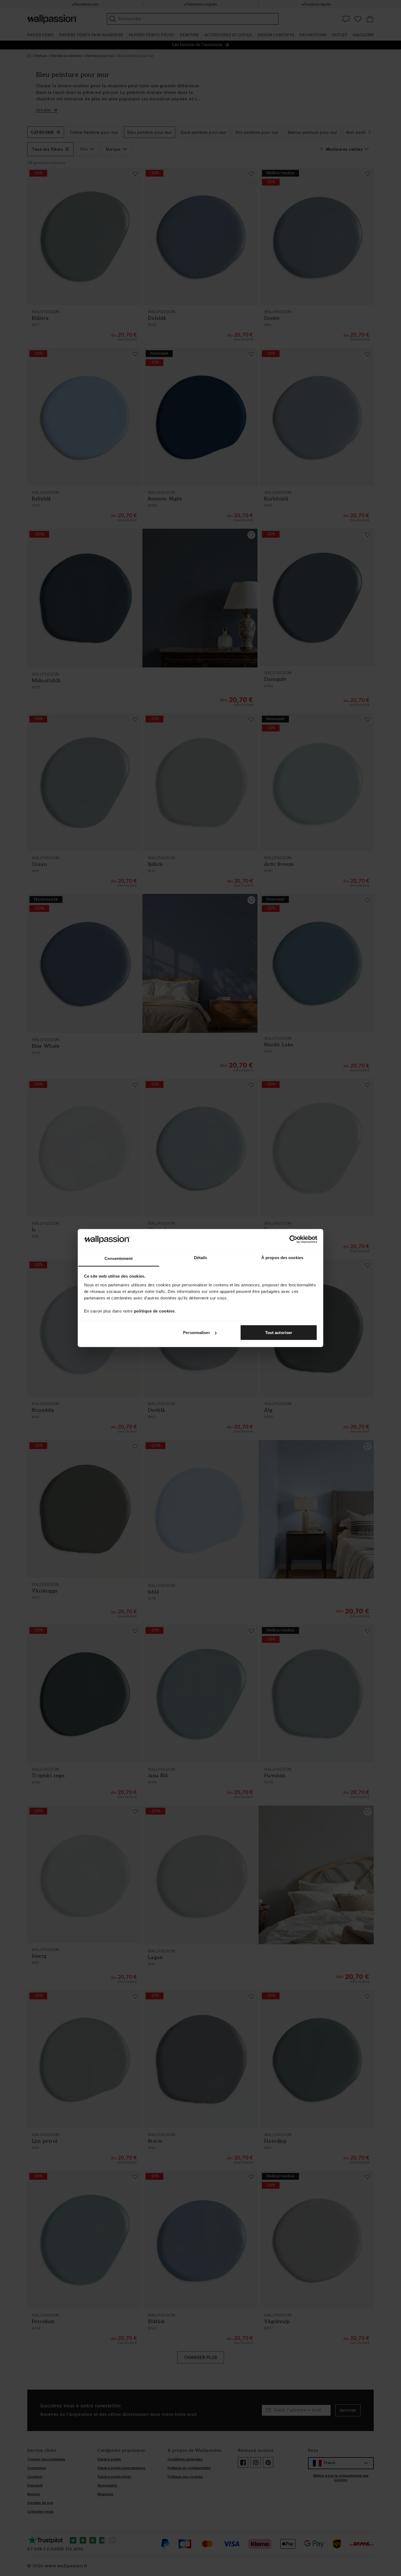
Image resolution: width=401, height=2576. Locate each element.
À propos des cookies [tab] (282, 1257)
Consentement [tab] (119, 1258)
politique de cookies (154, 1311)
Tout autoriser (279, 1333)
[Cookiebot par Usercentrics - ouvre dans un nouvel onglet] (293, 1239)
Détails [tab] (201, 1257)
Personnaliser (196, 1333)
